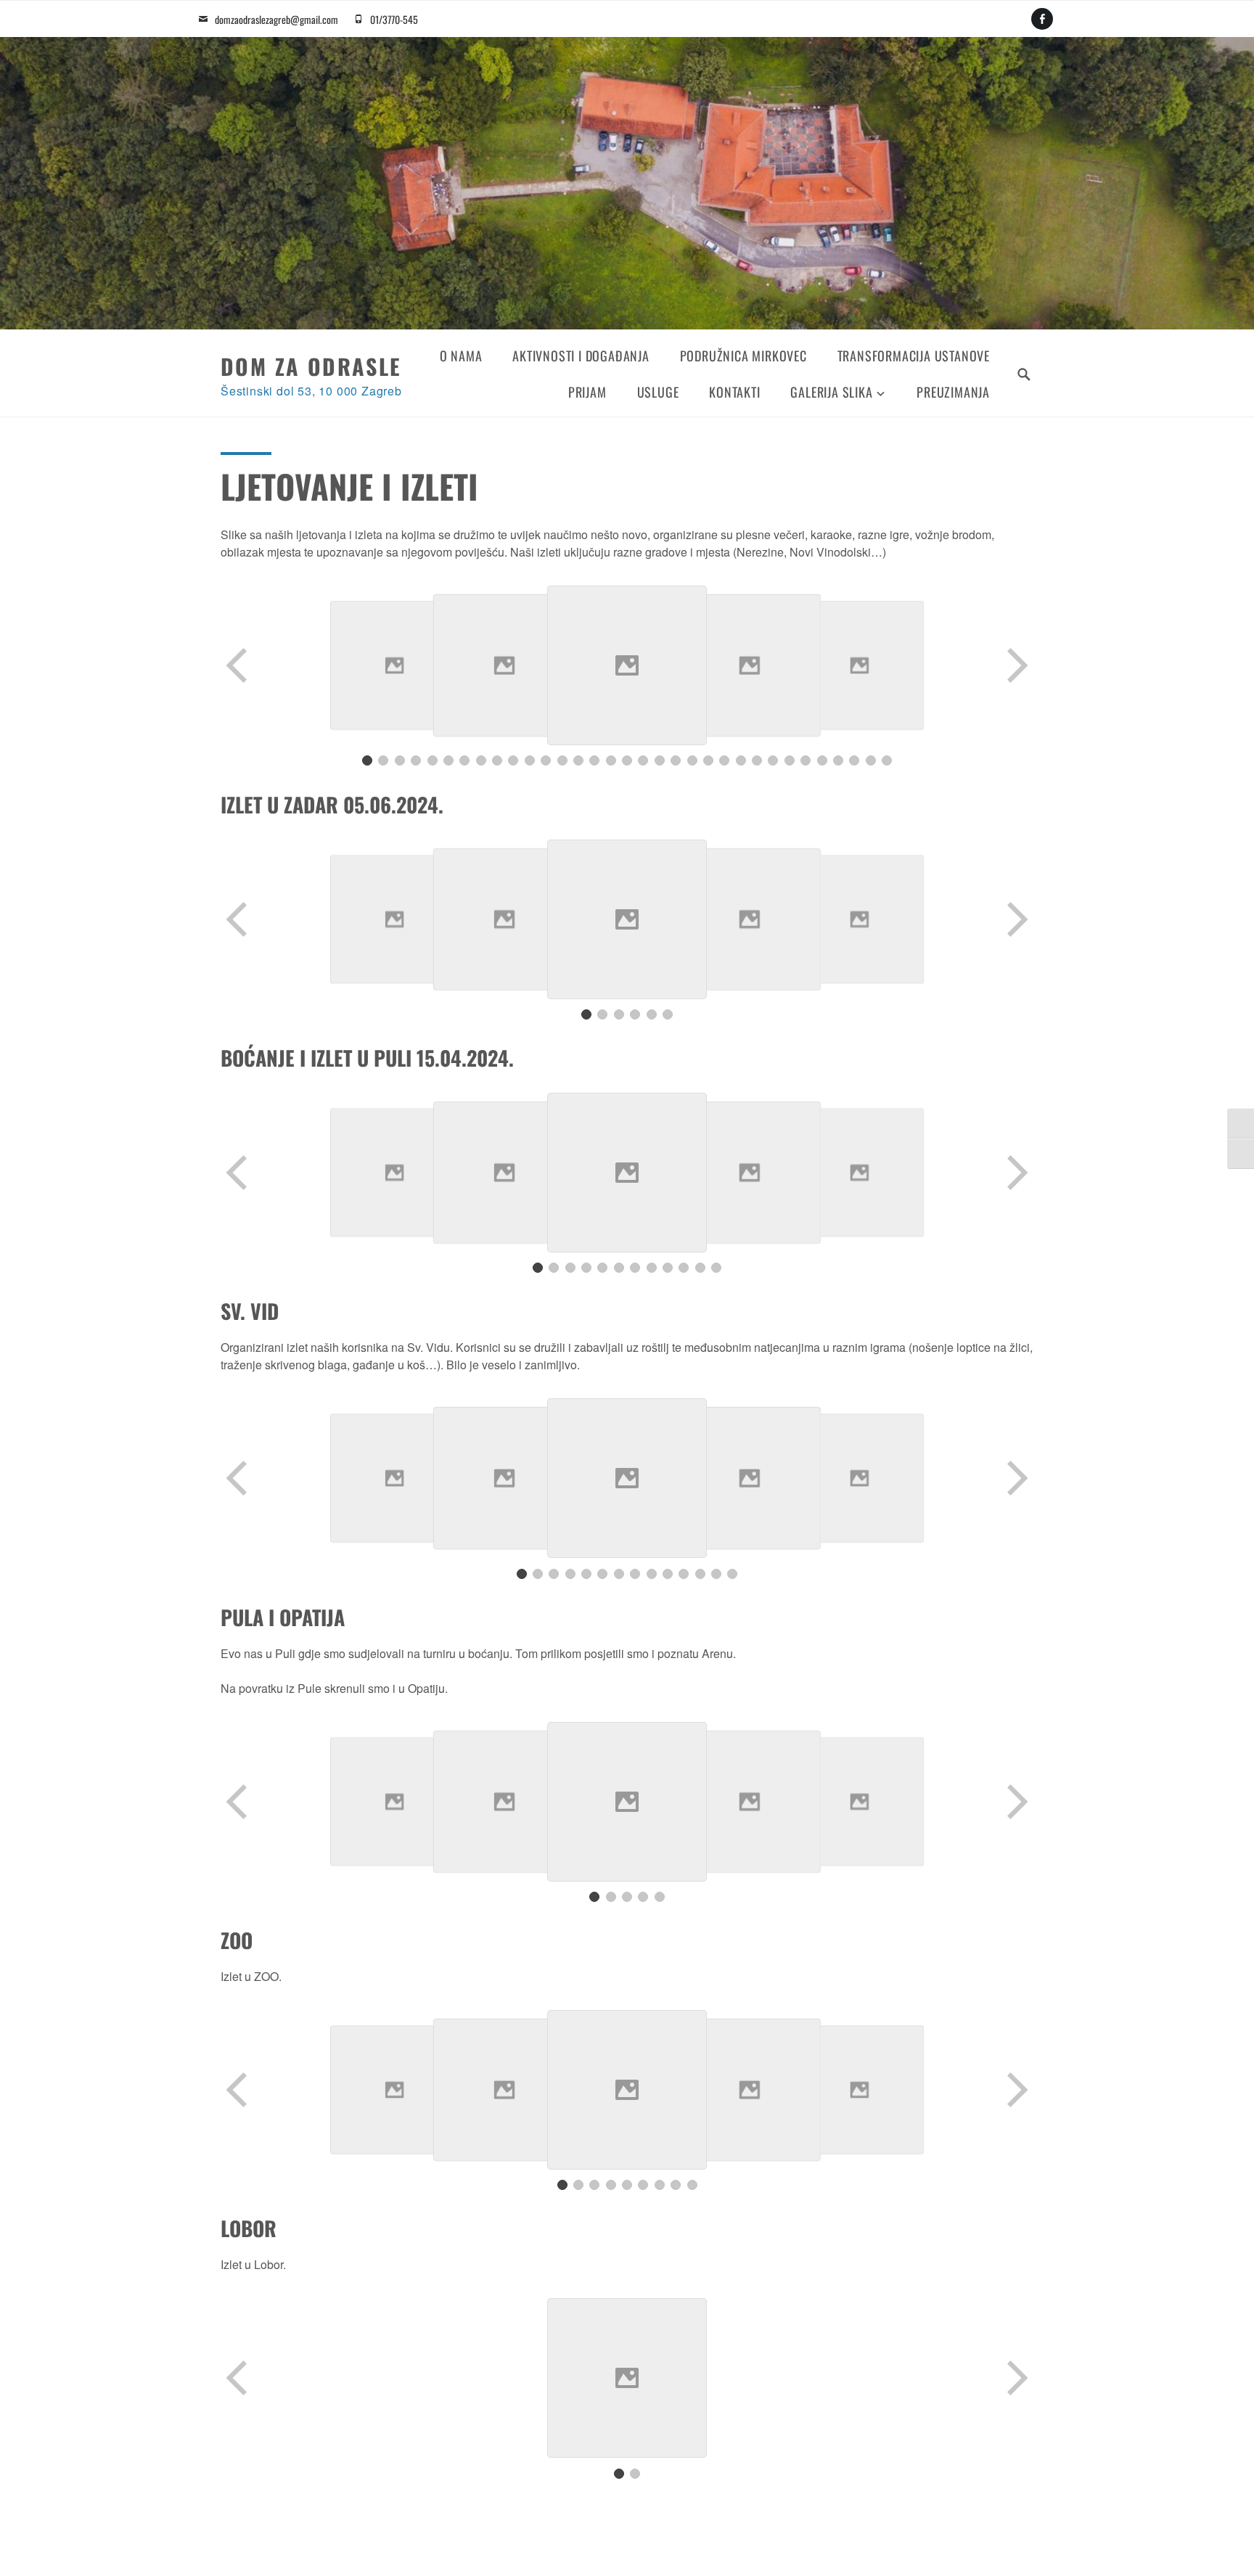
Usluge (658, 392)
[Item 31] (854, 760)
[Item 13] (562, 760)
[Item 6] (448, 760)
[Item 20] (676, 760)
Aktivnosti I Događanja (581, 356)
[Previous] (238, 665)
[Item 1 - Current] (367, 760)
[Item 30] (838, 760)
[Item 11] (530, 760)
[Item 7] (464, 760)
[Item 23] (724, 760)
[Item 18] (643, 760)
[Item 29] (822, 760)
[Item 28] (806, 760)
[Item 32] (871, 760)
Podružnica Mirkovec (743, 356)
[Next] (1016, 665)
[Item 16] (611, 760)
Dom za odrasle (311, 366)
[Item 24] (741, 760)
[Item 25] (757, 760)
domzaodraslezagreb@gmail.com (276, 19)
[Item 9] (497, 760)
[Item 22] (708, 760)
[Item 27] (790, 760)
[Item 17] (627, 760)
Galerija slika (831, 392)
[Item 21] (692, 760)
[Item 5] (433, 760)
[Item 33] (887, 760)
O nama (461, 356)
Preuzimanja (953, 392)
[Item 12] (546, 760)
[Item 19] (660, 760)
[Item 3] (400, 760)
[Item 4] (416, 760)
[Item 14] (578, 760)
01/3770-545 (394, 19)
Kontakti (734, 392)
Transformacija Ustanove (914, 356)
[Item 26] (773, 760)
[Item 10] (513, 760)
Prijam (587, 392)
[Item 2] (383, 760)
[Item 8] (481, 760)
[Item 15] (594, 760)
